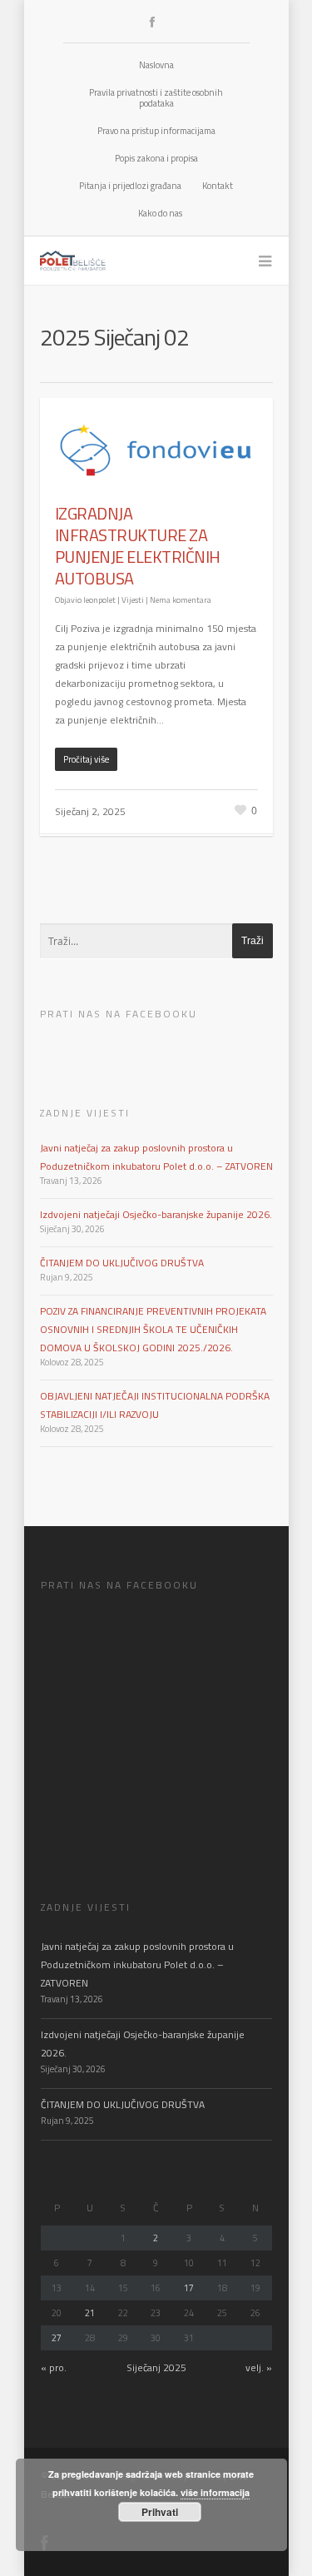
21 (90, 2313)
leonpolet (99, 600)
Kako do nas (160, 213)
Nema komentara (181, 600)
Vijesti (133, 600)
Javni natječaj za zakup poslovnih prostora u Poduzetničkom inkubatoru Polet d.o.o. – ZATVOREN (137, 1964)
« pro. (54, 2367)
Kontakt (218, 186)
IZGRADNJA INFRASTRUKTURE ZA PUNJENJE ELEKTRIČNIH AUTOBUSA (138, 546)
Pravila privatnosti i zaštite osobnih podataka (156, 98)
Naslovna (156, 65)
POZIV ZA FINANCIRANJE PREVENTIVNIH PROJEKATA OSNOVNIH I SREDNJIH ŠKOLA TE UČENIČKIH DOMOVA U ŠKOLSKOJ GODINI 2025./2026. (153, 1329)
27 (57, 2338)
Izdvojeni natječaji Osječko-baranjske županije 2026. (156, 1214)
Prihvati (160, 2512)
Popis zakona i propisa (156, 158)
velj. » (259, 2367)
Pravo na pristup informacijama (156, 131)
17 (189, 2288)
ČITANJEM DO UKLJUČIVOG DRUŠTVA (122, 1263)
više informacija (215, 2492)
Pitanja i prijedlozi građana (130, 186)
